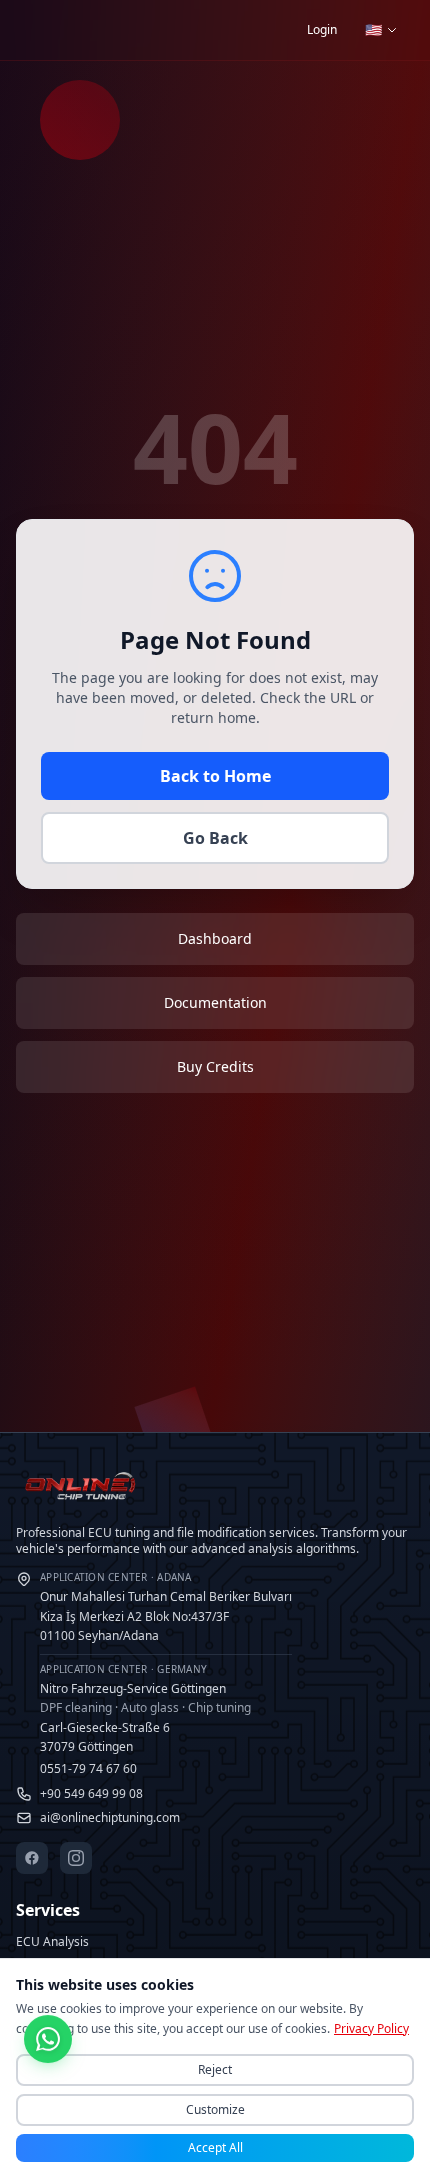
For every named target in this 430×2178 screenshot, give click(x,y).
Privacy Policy (371, 2028)
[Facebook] (32, 1858)
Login (322, 29)
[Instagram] (76, 1858)
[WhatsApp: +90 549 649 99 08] (48, 2042)
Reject (215, 2069)
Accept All (215, 2147)
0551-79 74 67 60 (88, 1768)
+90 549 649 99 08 (91, 1794)
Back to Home (215, 776)
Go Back (215, 838)
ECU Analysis (52, 1941)
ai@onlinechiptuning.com (110, 1818)
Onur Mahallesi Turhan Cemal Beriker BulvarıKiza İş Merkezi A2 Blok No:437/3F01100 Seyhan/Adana (166, 1607)
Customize (215, 2109)
